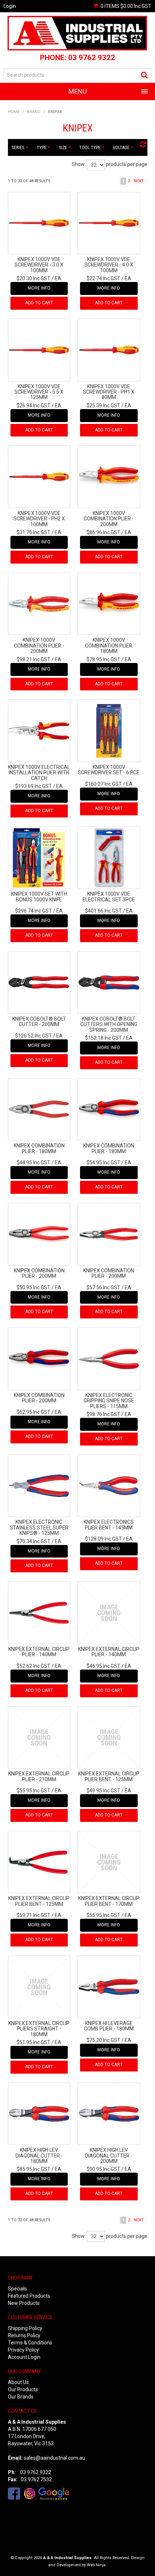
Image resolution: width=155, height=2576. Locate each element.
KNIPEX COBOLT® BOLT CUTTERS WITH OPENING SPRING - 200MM (109, 1024)
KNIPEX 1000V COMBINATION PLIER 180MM (109, 646)
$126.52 (34, 1036)
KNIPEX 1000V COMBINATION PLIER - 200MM (109, 519)
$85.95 (34, 2169)
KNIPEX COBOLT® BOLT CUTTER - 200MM (39, 1022)
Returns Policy (24, 2335)
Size (63, 147)
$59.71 (34, 1915)
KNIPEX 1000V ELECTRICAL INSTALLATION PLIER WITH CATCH (39, 773)
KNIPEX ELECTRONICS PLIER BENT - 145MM (109, 1525)
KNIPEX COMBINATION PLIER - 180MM (39, 1148)
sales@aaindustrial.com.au (54, 2458)
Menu (78, 91)
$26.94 (34, 406)
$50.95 (34, 1287)
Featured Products (29, 2296)
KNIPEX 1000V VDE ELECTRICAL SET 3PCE (109, 897)
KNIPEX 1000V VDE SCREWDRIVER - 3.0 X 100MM (39, 265)
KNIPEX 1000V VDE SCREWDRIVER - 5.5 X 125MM (39, 392)
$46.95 (103, 1666)
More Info (39, 288)
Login (10, 6)
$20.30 (34, 278)
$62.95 (34, 1412)
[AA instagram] (30, 2493)
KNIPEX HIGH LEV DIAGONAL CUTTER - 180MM (39, 2156)
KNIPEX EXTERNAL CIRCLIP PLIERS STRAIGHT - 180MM (39, 2029)
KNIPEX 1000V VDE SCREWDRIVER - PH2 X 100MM (39, 519)
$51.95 (34, 2042)
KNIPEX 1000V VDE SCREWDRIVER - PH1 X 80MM (109, 392)
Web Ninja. (97, 2565)
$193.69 (34, 786)
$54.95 (103, 1162)
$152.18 (103, 1038)
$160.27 (103, 784)
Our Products (23, 2389)
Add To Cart (39, 303)
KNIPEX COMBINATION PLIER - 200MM (39, 1273)
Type (42, 147)
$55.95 (34, 1791)
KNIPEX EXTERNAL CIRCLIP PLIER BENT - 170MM (109, 1901)
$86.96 (103, 532)
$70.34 (34, 1541)
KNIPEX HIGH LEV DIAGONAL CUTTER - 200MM (109, 2156)
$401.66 (103, 911)
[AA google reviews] (54, 2493)
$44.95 (34, 1162)
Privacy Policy (23, 2350)
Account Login (24, 2357)
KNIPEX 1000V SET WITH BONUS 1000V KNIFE (39, 897)
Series (18, 147)
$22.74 (103, 278)
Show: (79, 164)
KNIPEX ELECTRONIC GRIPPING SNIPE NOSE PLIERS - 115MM (109, 1401)
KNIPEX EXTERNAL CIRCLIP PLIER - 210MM (39, 1776)
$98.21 (34, 659)
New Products (24, 2303)
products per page (127, 164)
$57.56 (103, 1287)
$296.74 (34, 911)
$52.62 (34, 1666)
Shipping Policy (25, 2328)
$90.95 (103, 2169)
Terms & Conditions (30, 2343)
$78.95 (103, 659)
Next (139, 181)
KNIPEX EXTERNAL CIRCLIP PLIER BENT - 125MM (109, 1776)
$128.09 (103, 1539)
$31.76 (34, 532)
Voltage (121, 147)
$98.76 (103, 1414)
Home (14, 112)
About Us (18, 2382)
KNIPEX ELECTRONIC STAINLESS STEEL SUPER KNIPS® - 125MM (39, 1527)
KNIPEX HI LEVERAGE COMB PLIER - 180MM (109, 2026)
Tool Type (90, 147)
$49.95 (103, 1791)
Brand (34, 112)
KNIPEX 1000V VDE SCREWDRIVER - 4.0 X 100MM (109, 265)
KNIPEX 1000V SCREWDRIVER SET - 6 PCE (109, 770)
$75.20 (103, 2040)
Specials (17, 2289)
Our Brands (21, 2397)
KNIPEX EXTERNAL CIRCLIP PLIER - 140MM (39, 1652)
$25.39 (103, 406)
